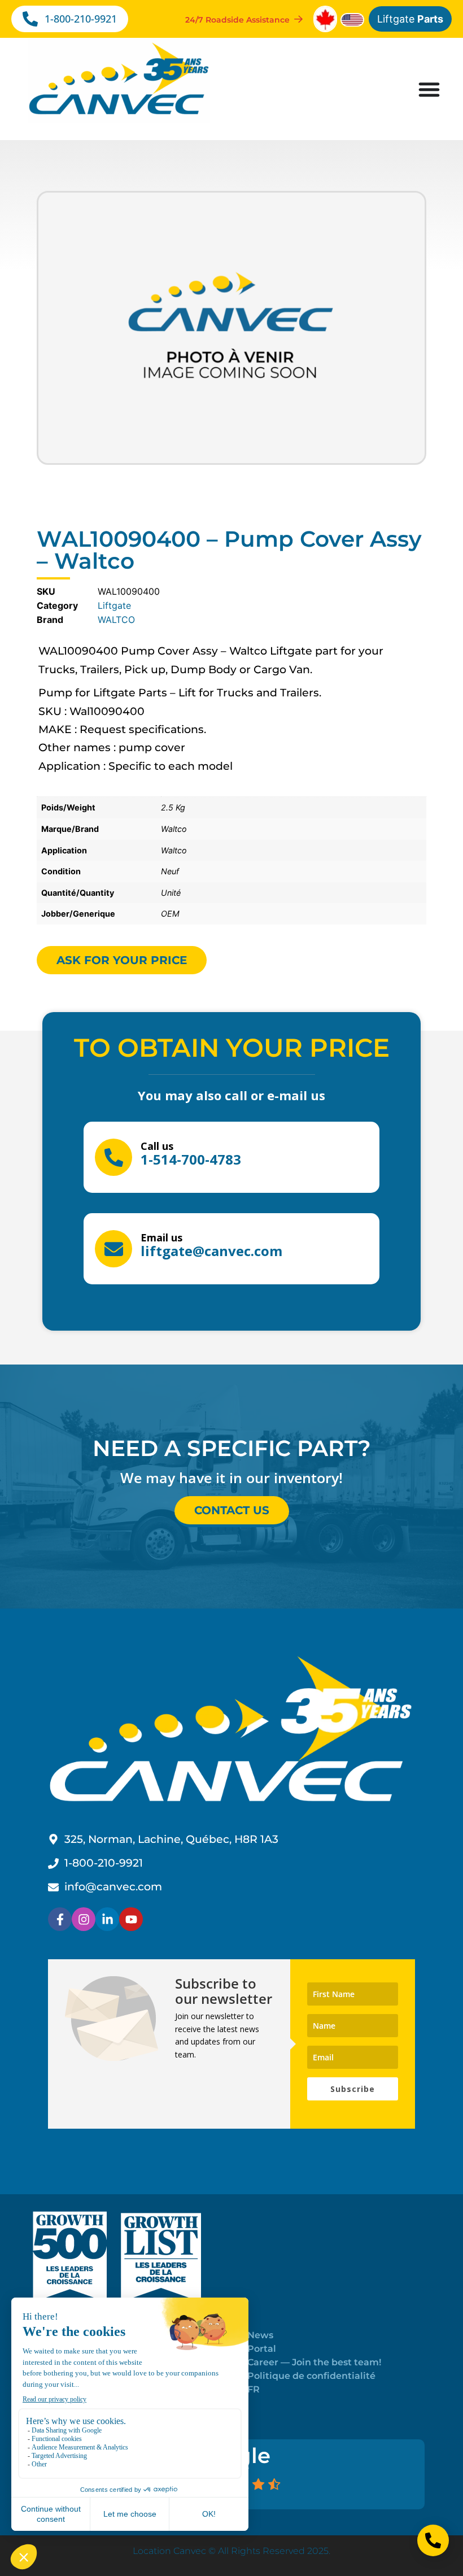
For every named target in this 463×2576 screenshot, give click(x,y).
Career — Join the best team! (314, 2362)
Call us (157, 1146)
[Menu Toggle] (429, 89)
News (260, 2335)
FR (254, 2389)
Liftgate (410, 19)
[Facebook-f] (60, 1919)
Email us (161, 1237)
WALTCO (116, 620)
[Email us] (113, 1249)
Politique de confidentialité (311, 2376)
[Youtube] (131, 1919)
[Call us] (113, 1157)
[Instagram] (84, 1919)
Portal (262, 2349)
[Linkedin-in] (107, 1919)
